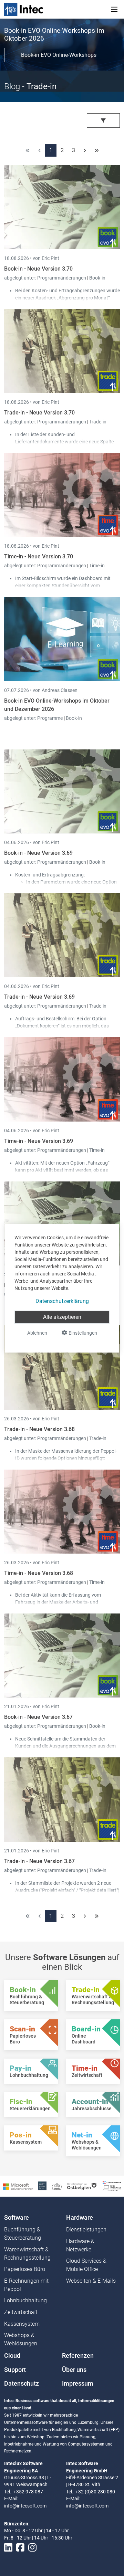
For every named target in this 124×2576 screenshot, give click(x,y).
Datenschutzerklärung (62, 1301)
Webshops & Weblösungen (21, 2339)
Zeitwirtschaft (21, 2312)
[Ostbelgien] (82, 2186)
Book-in (97, 278)
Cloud (12, 2356)
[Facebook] (20, 2548)
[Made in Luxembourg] (57, 2186)
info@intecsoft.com (25, 2506)
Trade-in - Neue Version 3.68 (39, 1429)
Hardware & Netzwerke (80, 2245)
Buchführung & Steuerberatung (23, 2234)
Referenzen (78, 2356)
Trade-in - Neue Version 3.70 (39, 413)
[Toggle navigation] (114, 9)
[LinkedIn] (8, 2548)
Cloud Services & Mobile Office (86, 2265)
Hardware (80, 2218)
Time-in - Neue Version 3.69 (39, 1141)
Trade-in (98, 422)
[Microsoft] (18, 2186)
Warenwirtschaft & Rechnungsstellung (27, 2254)
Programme (50, 718)
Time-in (97, 566)
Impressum (78, 2384)
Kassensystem (22, 2324)
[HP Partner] (42, 2186)
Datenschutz (22, 2384)
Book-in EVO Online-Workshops (59, 55)
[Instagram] (32, 2548)
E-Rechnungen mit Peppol (26, 2285)
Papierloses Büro (25, 2269)
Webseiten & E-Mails (91, 2281)
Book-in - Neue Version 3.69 (38, 853)
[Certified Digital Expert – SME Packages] (112, 2186)
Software (17, 2218)
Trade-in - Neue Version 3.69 (39, 997)
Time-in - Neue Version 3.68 (39, 1573)
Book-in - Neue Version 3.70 (38, 269)
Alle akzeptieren (62, 1317)
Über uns (74, 2370)
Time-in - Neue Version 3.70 (39, 556)
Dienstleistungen (86, 2230)
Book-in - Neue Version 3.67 (38, 1717)
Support (15, 2370)
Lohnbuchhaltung (25, 2300)
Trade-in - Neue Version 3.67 (39, 1861)
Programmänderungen (62, 278)
